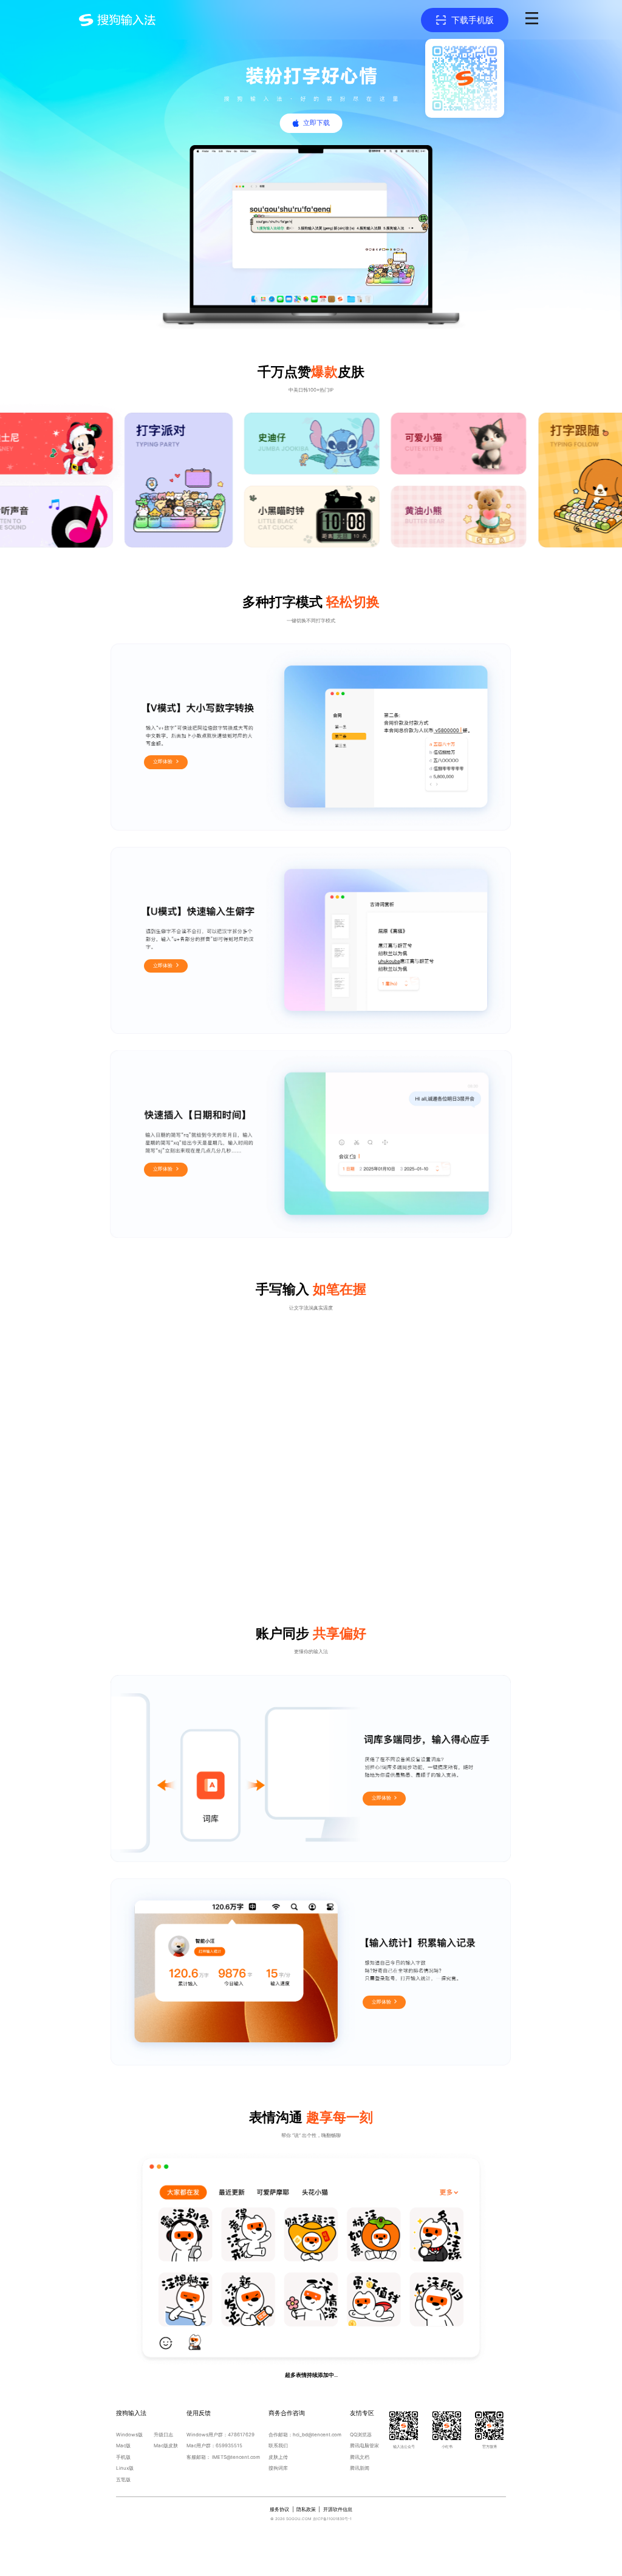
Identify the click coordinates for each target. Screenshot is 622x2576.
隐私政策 (306, 2509)
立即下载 (316, 123)
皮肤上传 (278, 2457)
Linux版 (125, 2468)
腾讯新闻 (360, 2468)
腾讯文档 (360, 2457)
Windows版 (129, 2435)
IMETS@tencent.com (236, 2457)
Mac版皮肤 (166, 2445)
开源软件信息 (338, 2509)
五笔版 (123, 2479)
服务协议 (279, 2509)
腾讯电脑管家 (364, 2445)
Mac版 (123, 2445)
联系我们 (278, 2445)
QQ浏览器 (361, 2435)
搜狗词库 (278, 2468)
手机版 (123, 2457)
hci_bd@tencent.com (317, 2435)
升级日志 (163, 2435)
